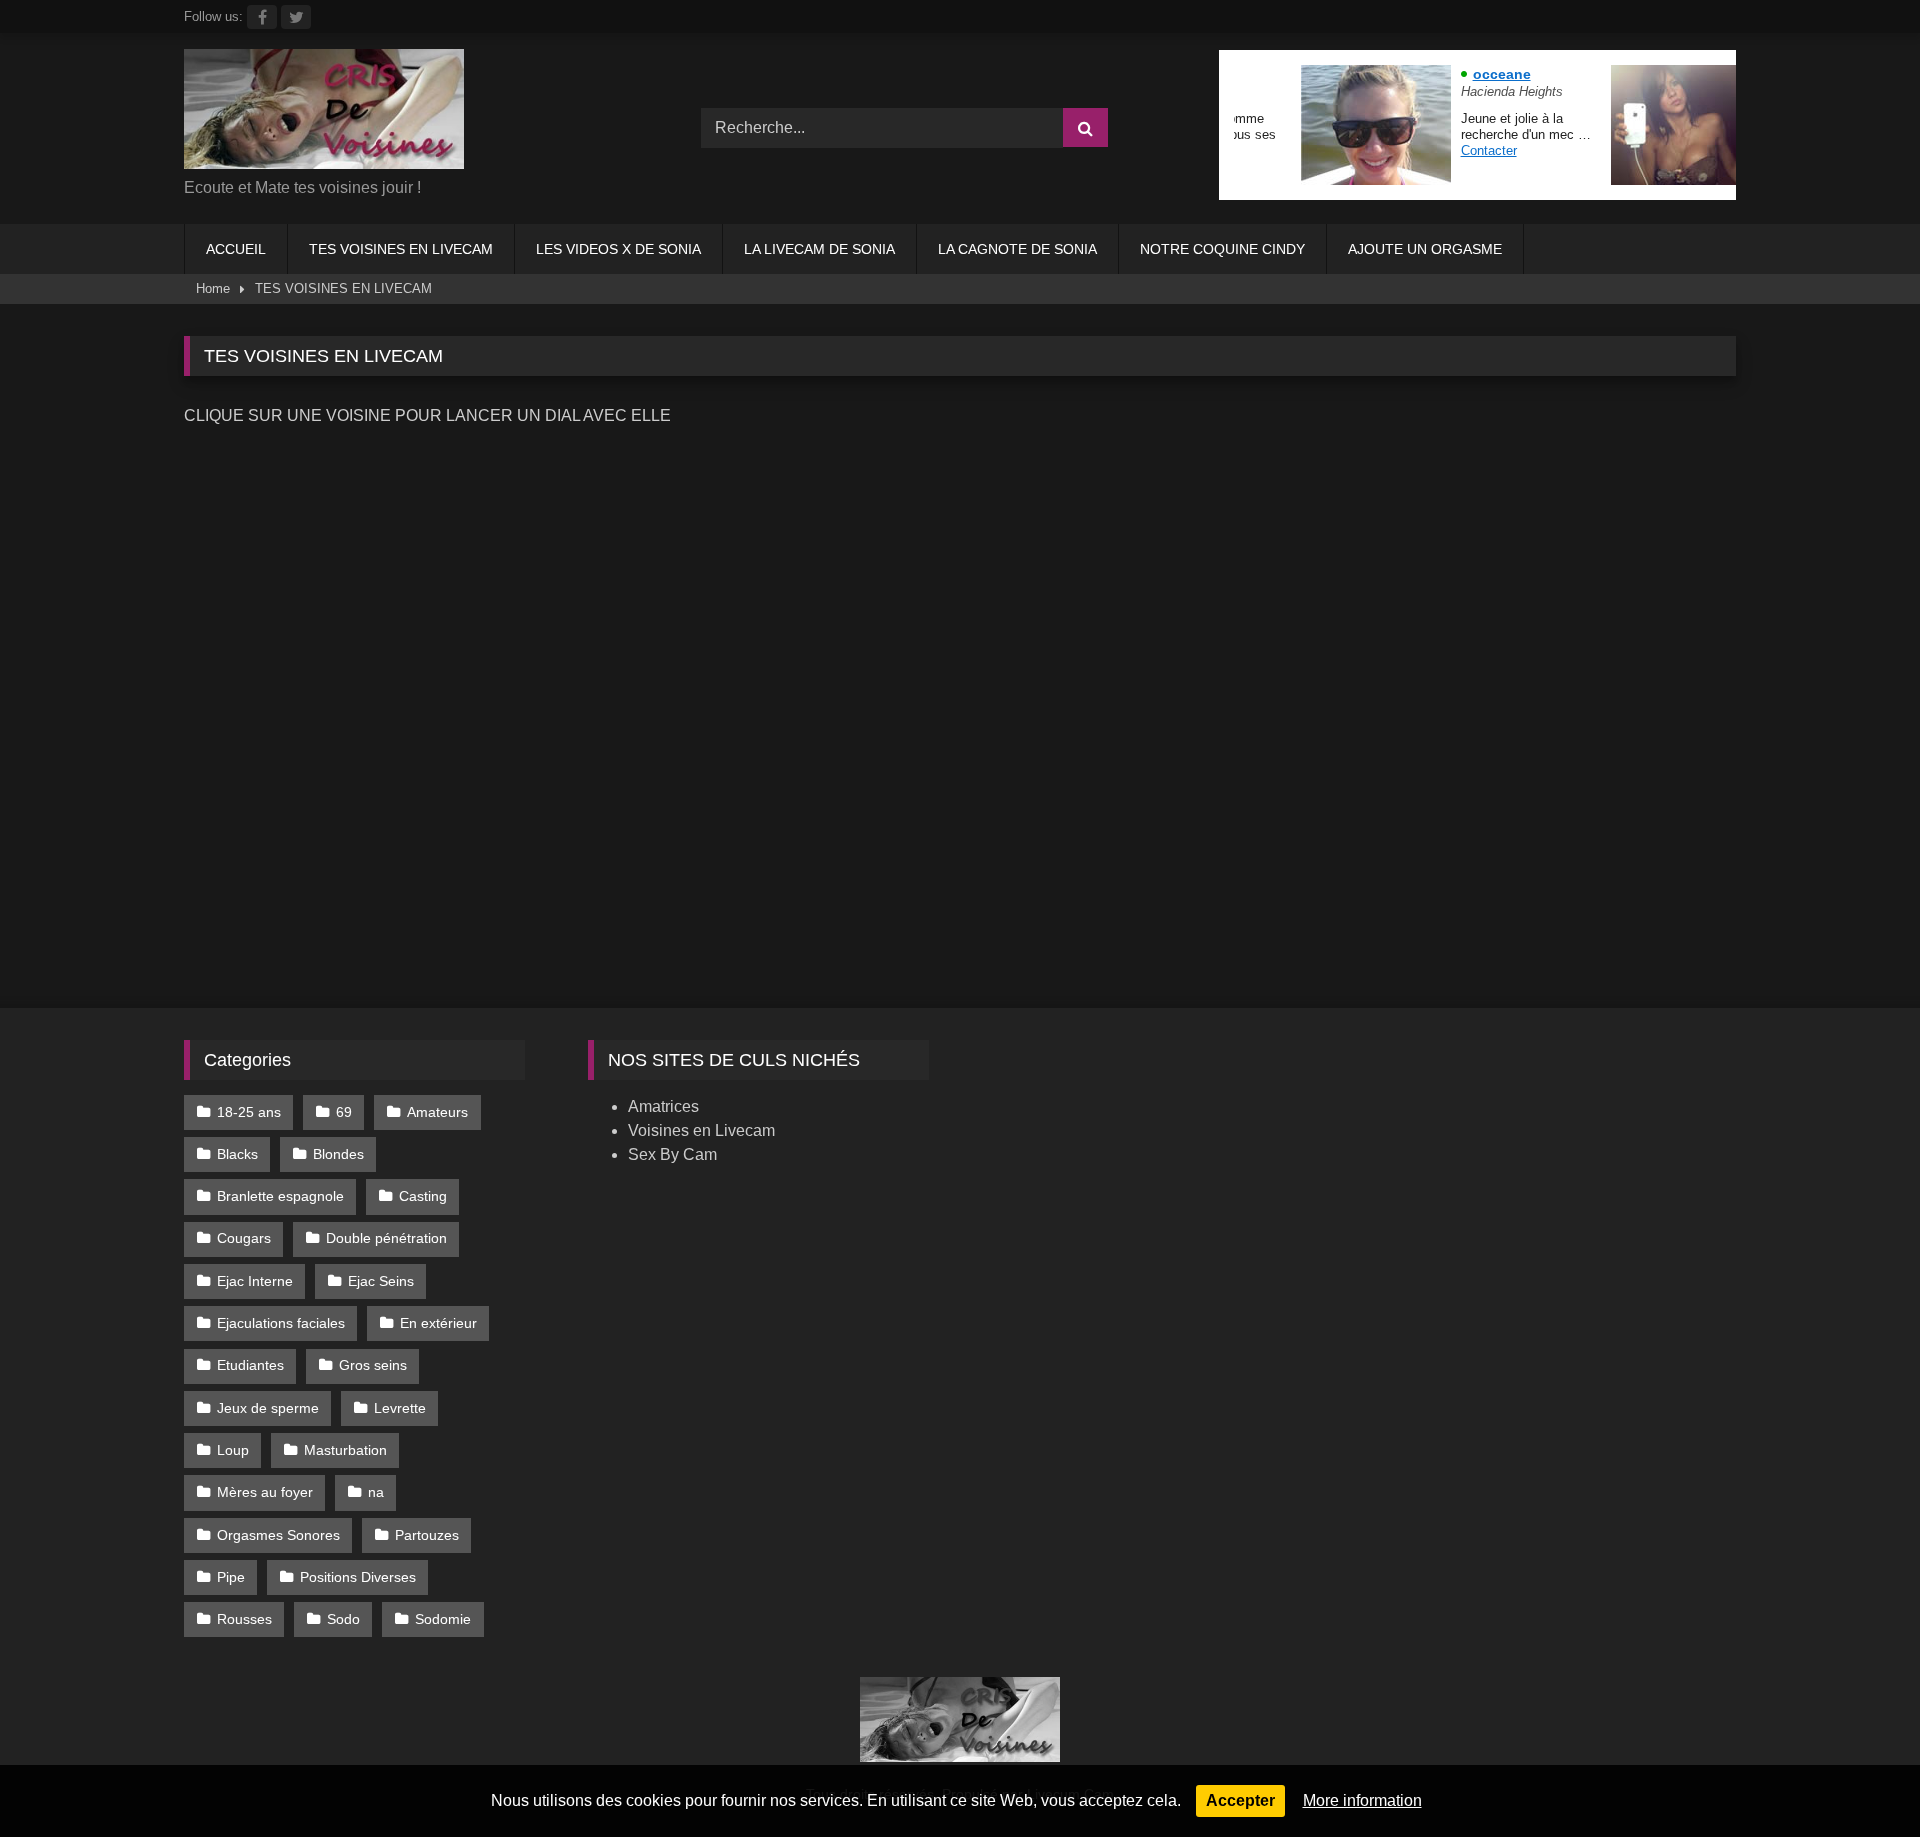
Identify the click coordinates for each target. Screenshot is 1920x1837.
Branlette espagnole (280, 1196)
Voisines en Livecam (701, 1130)
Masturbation (345, 1450)
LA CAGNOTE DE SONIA (1017, 249)
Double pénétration (386, 1238)
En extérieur (438, 1323)
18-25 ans (249, 1112)
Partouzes (427, 1535)
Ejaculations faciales (281, 1323)
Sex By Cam (672, 1154)
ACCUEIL (236, 249)
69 (344, 1112)
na (376, 1492)
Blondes (338, 1154)
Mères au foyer (265, 1492)
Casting (423, 1196)
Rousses (244, 1619)
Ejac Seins (381, 1281)
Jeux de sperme (268, 1408)
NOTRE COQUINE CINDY (1222, 249)
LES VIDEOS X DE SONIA (618, 249)
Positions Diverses (358, 1577)
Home (213, 288)
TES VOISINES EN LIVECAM (401, 249)
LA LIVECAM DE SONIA (819, 249)
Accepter (1240, 1800)
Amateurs (437, 1112)
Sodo (343, 1619)
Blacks (237, 1154)
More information (1362, 1800)
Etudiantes (250, 1365)
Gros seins (373, 1365)
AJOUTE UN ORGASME (1425, 249)
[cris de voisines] (324, 112)
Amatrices (663, 1106)
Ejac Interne (255, 1281)
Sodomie (443, 1619)
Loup (233, 1450)
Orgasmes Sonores (278, 1535)
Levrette (400, 1408)
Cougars (244, 1238)
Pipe (231, 1577)
